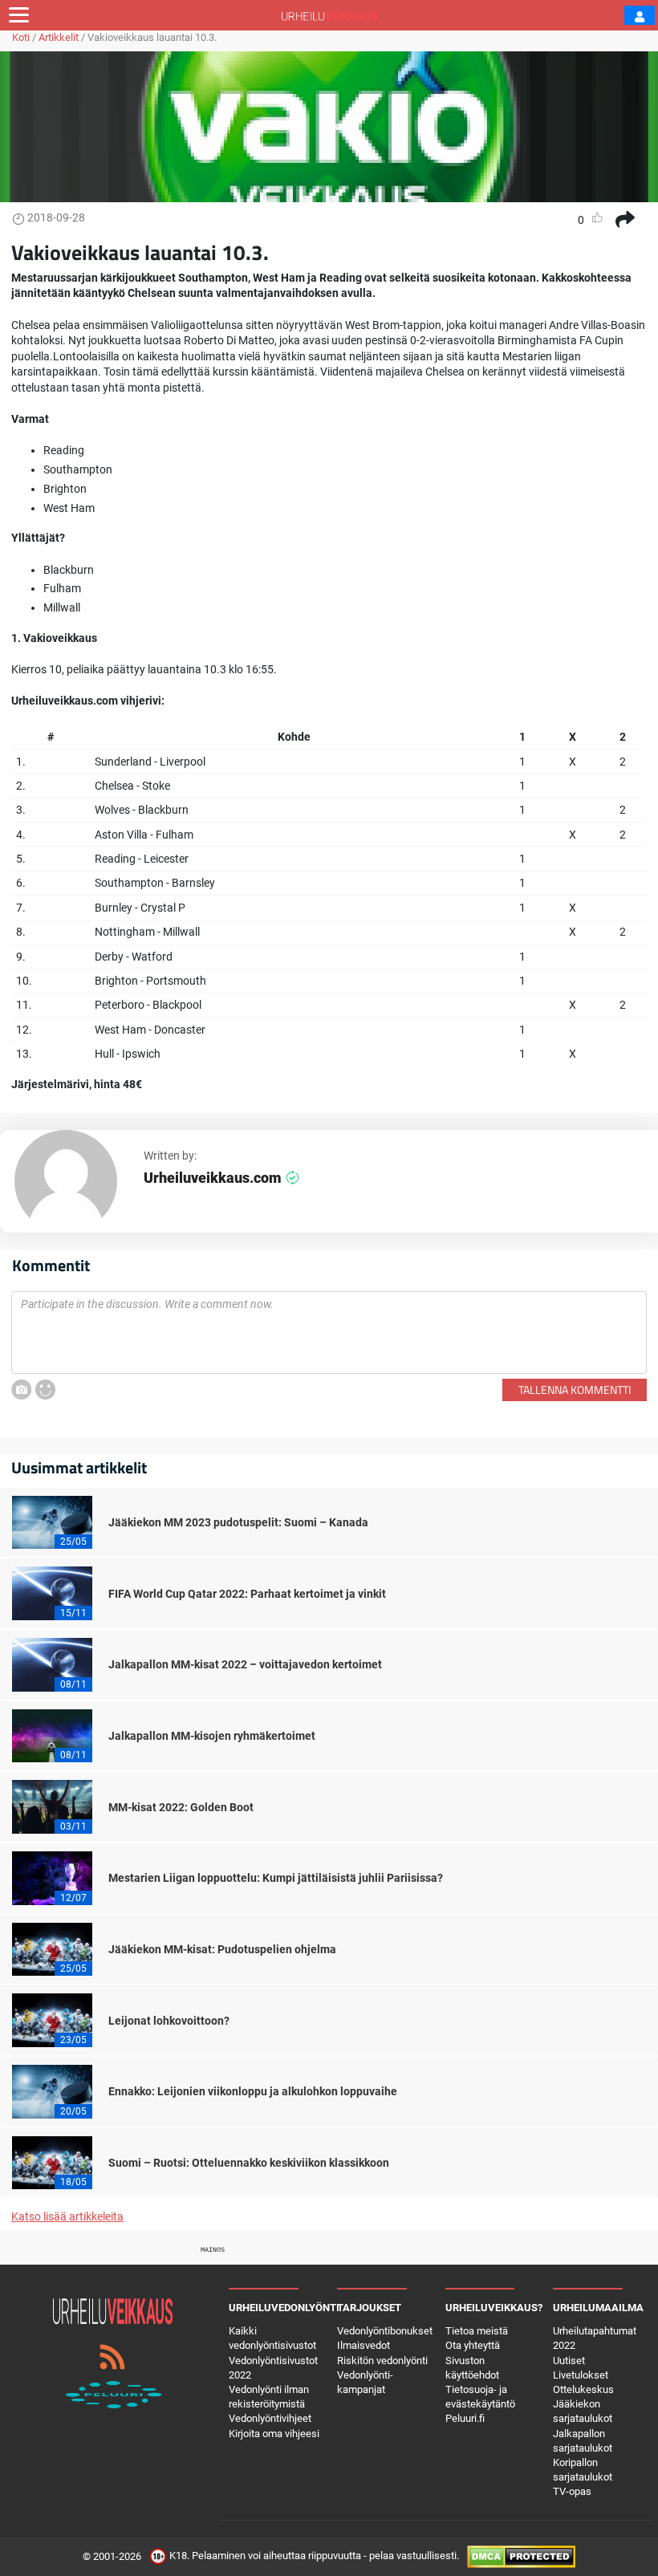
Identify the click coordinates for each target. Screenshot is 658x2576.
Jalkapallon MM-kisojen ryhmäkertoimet (212, 1736)
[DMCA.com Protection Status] (521, 2556)
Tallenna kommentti (575, 1390)
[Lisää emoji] (45, 1390)
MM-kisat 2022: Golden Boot (181, 1807)
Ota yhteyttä (473, 2345)
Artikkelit (59, 37)
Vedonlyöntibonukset (385, 2331)
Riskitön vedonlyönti (382, 2361)
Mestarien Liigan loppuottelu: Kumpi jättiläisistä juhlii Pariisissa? (276, 1878)
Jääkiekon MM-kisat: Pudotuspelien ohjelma (222, 1949)
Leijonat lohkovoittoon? (169, 2021)
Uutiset (569, 2361)
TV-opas (572, 2491)
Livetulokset (581, 2375)
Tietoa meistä (477, 2331)
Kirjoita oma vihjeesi (274, 2434)
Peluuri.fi (465, 2418)
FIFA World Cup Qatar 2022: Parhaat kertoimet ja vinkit (247, 1594)
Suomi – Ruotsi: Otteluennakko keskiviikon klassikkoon (249, 2163)
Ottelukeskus (583, 2389)
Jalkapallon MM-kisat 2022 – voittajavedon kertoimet (245, 1664)
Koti (21, 37)
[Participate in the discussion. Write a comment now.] (329, 1333)
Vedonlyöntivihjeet (270, 2418)
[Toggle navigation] (19, 15)
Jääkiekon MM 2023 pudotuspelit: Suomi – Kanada (238, 1522)
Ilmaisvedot (364, 2345)
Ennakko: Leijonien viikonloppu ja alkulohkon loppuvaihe (253, 2091)
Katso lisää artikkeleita (67, 2216)
